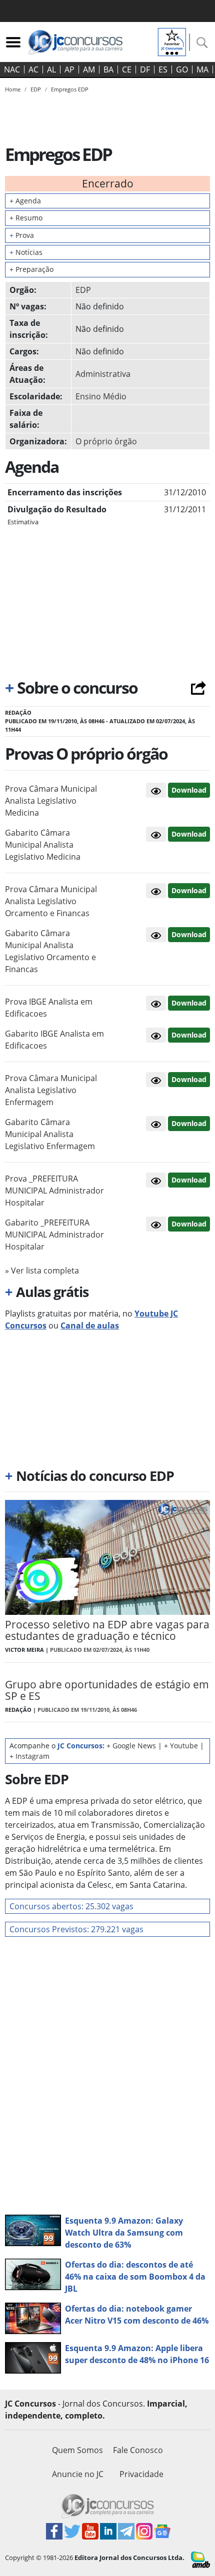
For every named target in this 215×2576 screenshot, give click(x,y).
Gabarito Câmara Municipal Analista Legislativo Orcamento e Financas (50, 951)
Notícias (26, 252)
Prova (22, 235)
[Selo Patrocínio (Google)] (172, 41)
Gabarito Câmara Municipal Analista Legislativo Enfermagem (50, 1134)
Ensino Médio (101, 396)
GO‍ (182, 69)
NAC (12, 69)
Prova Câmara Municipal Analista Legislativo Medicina (51, 801)
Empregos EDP (70, 89)
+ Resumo (26, 218)
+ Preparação (31, 269)
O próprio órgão (106, 441)
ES (163, 69)
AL (51, 69)
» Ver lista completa (42, 1271)
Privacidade (141, 2474)
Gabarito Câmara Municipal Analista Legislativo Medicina (43, 845)
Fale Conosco (138, 2450)
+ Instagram (29, 1756)
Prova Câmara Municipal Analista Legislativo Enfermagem (51, 1090)
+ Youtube (181, 1746)
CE (127, 69)
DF (145, 69)
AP (69, 69)
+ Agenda (25, 201)
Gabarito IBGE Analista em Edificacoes (54, 1040)
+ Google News (131, 1746)
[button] (156, 790)
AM (89, 69)
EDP (83, 290)
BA (108, 69)
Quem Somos (77, 2450)
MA (202, 69)
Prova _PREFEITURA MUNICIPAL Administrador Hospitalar (54, 1191)
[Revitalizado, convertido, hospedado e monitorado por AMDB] (200, 2559)
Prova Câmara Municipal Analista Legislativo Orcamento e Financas (51, 901)
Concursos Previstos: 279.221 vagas (76, 1929)
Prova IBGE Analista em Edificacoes (49, 1008)
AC (33, 69)
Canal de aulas (90, 1325)
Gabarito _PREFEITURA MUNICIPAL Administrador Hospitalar (54, 1235)
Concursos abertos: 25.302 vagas (71, 1906)
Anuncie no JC (78, 2474)
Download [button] (189, 790)
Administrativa (103, 374)
